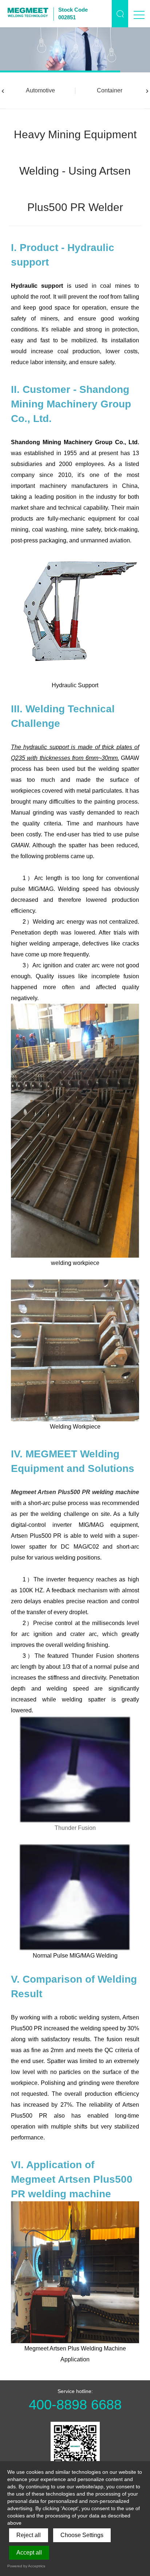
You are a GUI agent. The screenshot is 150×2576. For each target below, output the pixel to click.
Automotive (40, 90)
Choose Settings (82, 2535)
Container (110, 90)
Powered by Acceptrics (26, 2566)
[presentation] (3, 91)
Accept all (29, 2553)
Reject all (29, 2535)
